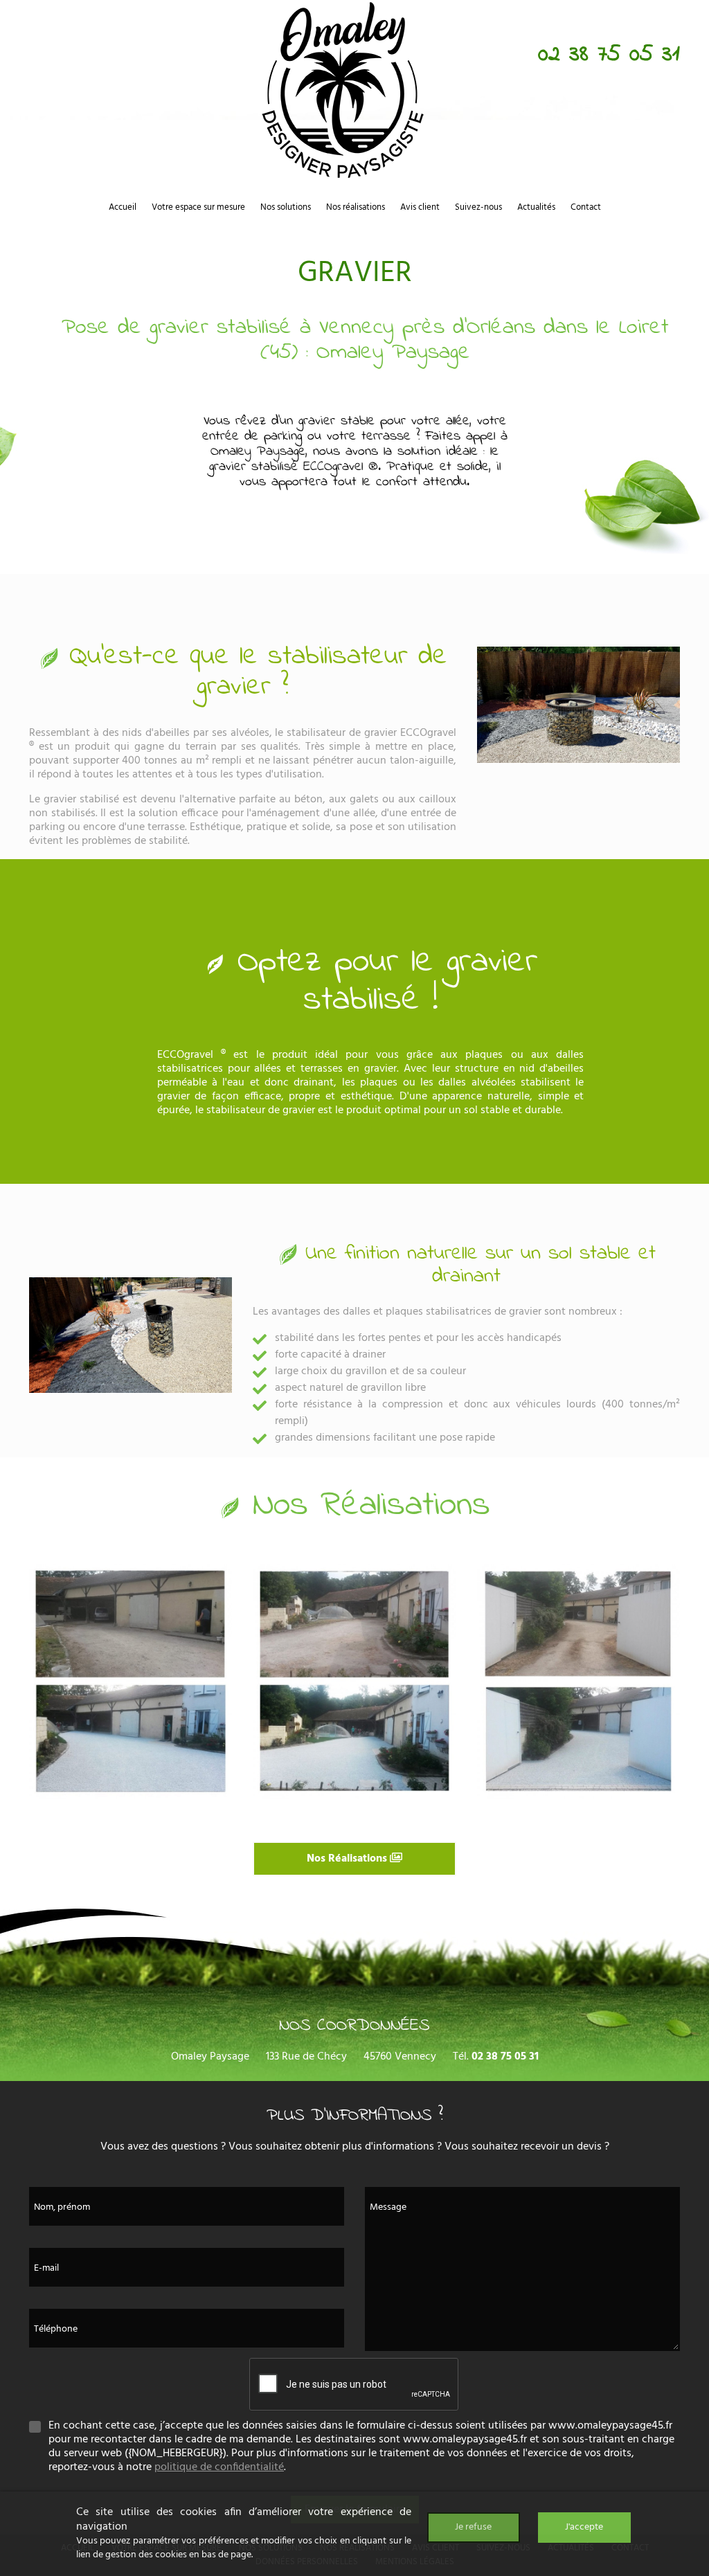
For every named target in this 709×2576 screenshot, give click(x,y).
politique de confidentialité (219, 2467)
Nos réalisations (356, 207)
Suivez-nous (478, 207)
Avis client (420, 207)
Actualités (536, 207)
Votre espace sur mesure (198, 207)
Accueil (123, 207)
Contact (586, 207)
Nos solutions (286, 207)
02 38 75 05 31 (609, 55)
